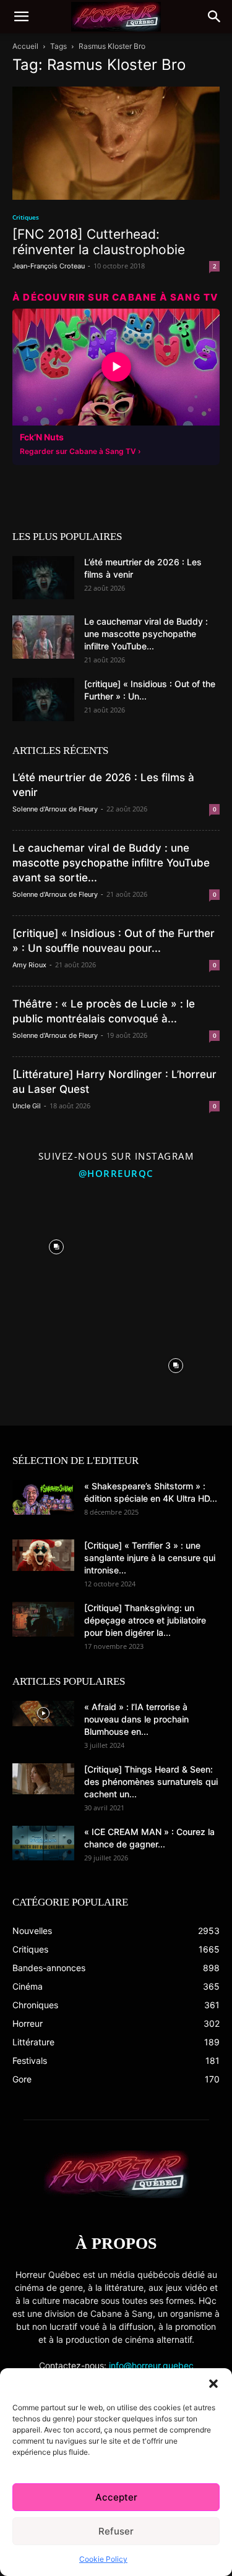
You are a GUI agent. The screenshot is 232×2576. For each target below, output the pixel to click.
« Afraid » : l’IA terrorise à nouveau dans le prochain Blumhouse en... (136, 1719)
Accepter (116, 2497)
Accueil (25, 46)
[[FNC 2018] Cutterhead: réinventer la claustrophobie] (116, 143)
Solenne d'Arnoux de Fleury (55, 809)
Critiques (26, 217)
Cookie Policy (103, 2559)
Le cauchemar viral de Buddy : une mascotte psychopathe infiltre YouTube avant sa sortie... (111, 863)
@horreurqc (116, 1173)
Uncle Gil (27, 1106)
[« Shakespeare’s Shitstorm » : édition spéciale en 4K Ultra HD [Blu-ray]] (43, 1497)
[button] (213, 2384)
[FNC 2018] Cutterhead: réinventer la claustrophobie (99, 242)
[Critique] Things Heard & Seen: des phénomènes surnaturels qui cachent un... (151, 1782)
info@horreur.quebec (151, 2365)
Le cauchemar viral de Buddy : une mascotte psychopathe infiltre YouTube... (146, 634)
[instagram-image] (57, 1244)
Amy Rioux (29, 965)
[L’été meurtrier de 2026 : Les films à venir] (43, 578)
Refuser (116, 2531)
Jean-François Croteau (49, 266)
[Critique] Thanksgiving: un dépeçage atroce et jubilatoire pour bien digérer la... (145, 1620)
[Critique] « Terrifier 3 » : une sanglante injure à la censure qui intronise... (150, 1558)
